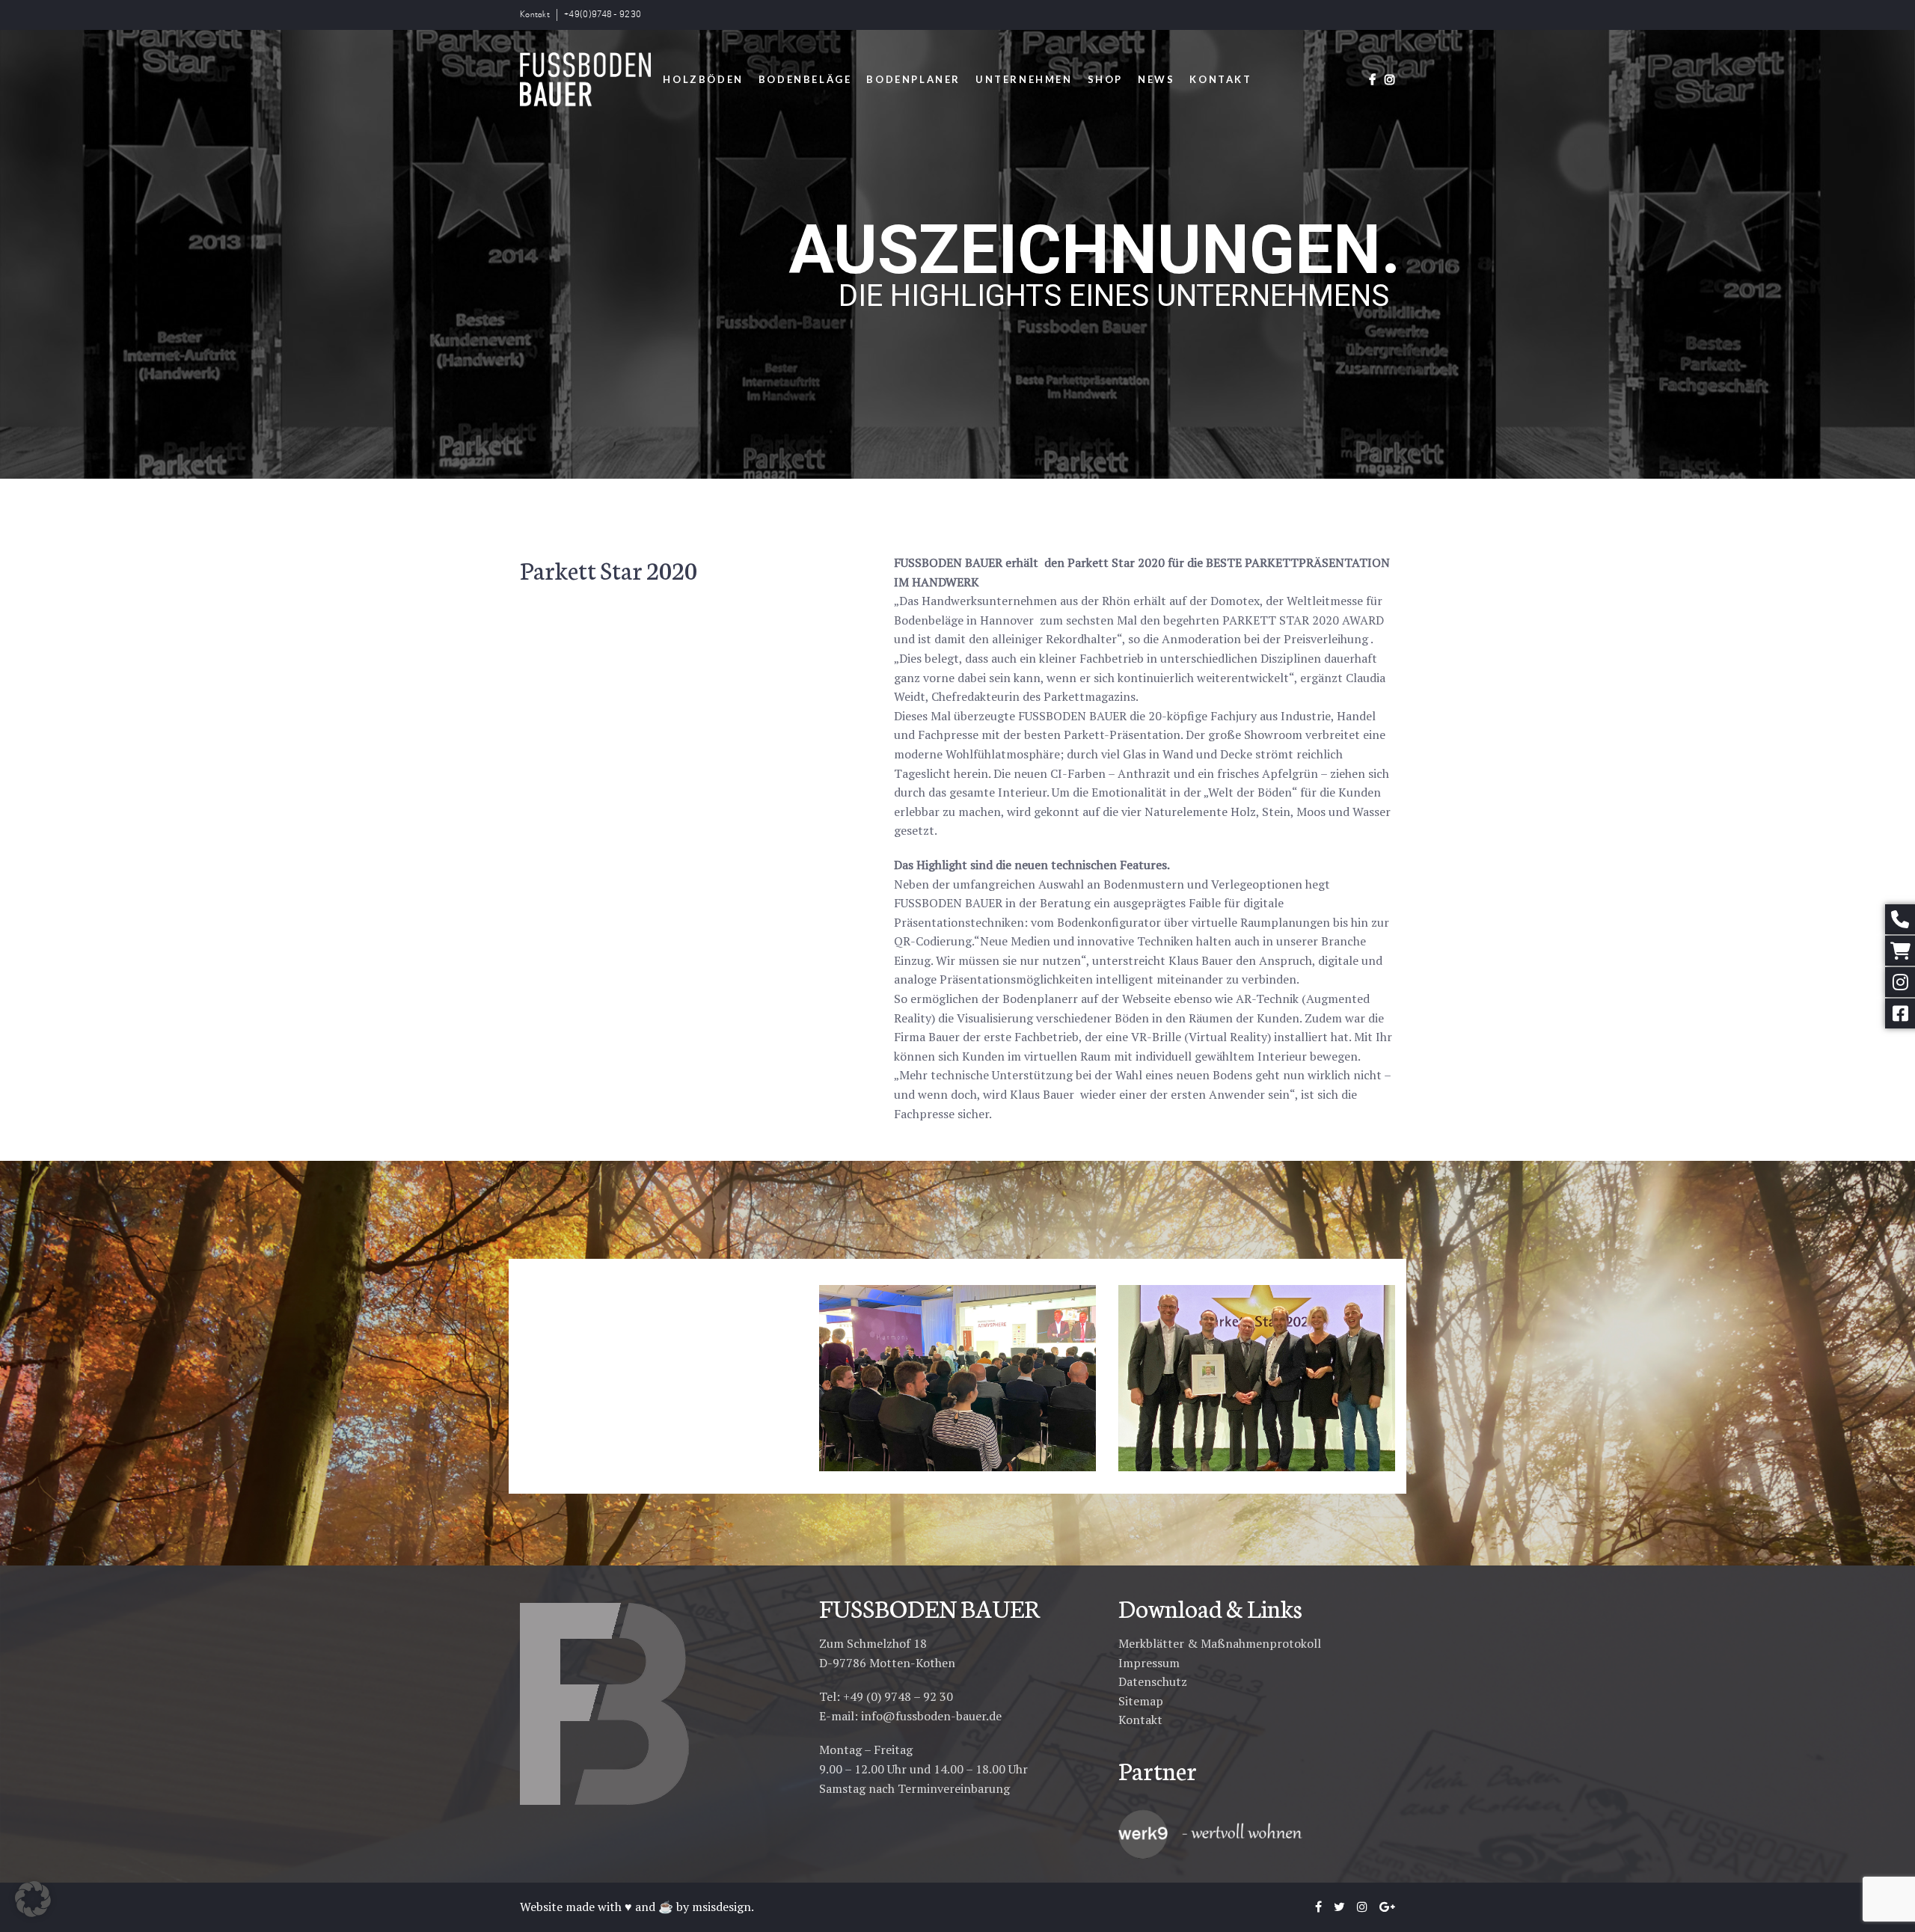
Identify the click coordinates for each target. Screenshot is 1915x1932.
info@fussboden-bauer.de (931, 1716)
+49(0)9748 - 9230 (603, 15)
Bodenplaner (913, 79)
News (1156, 79)
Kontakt (535, 15)
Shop (1105, 79)
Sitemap (1141, 1701)
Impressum (1149, 1663)
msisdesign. (723, 1907)
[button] (33, 1899)
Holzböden (703, 79)
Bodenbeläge (805, 79)
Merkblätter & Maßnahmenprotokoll (1220, 1643)
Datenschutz (1153, 1681)
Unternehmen (1024, 79)
